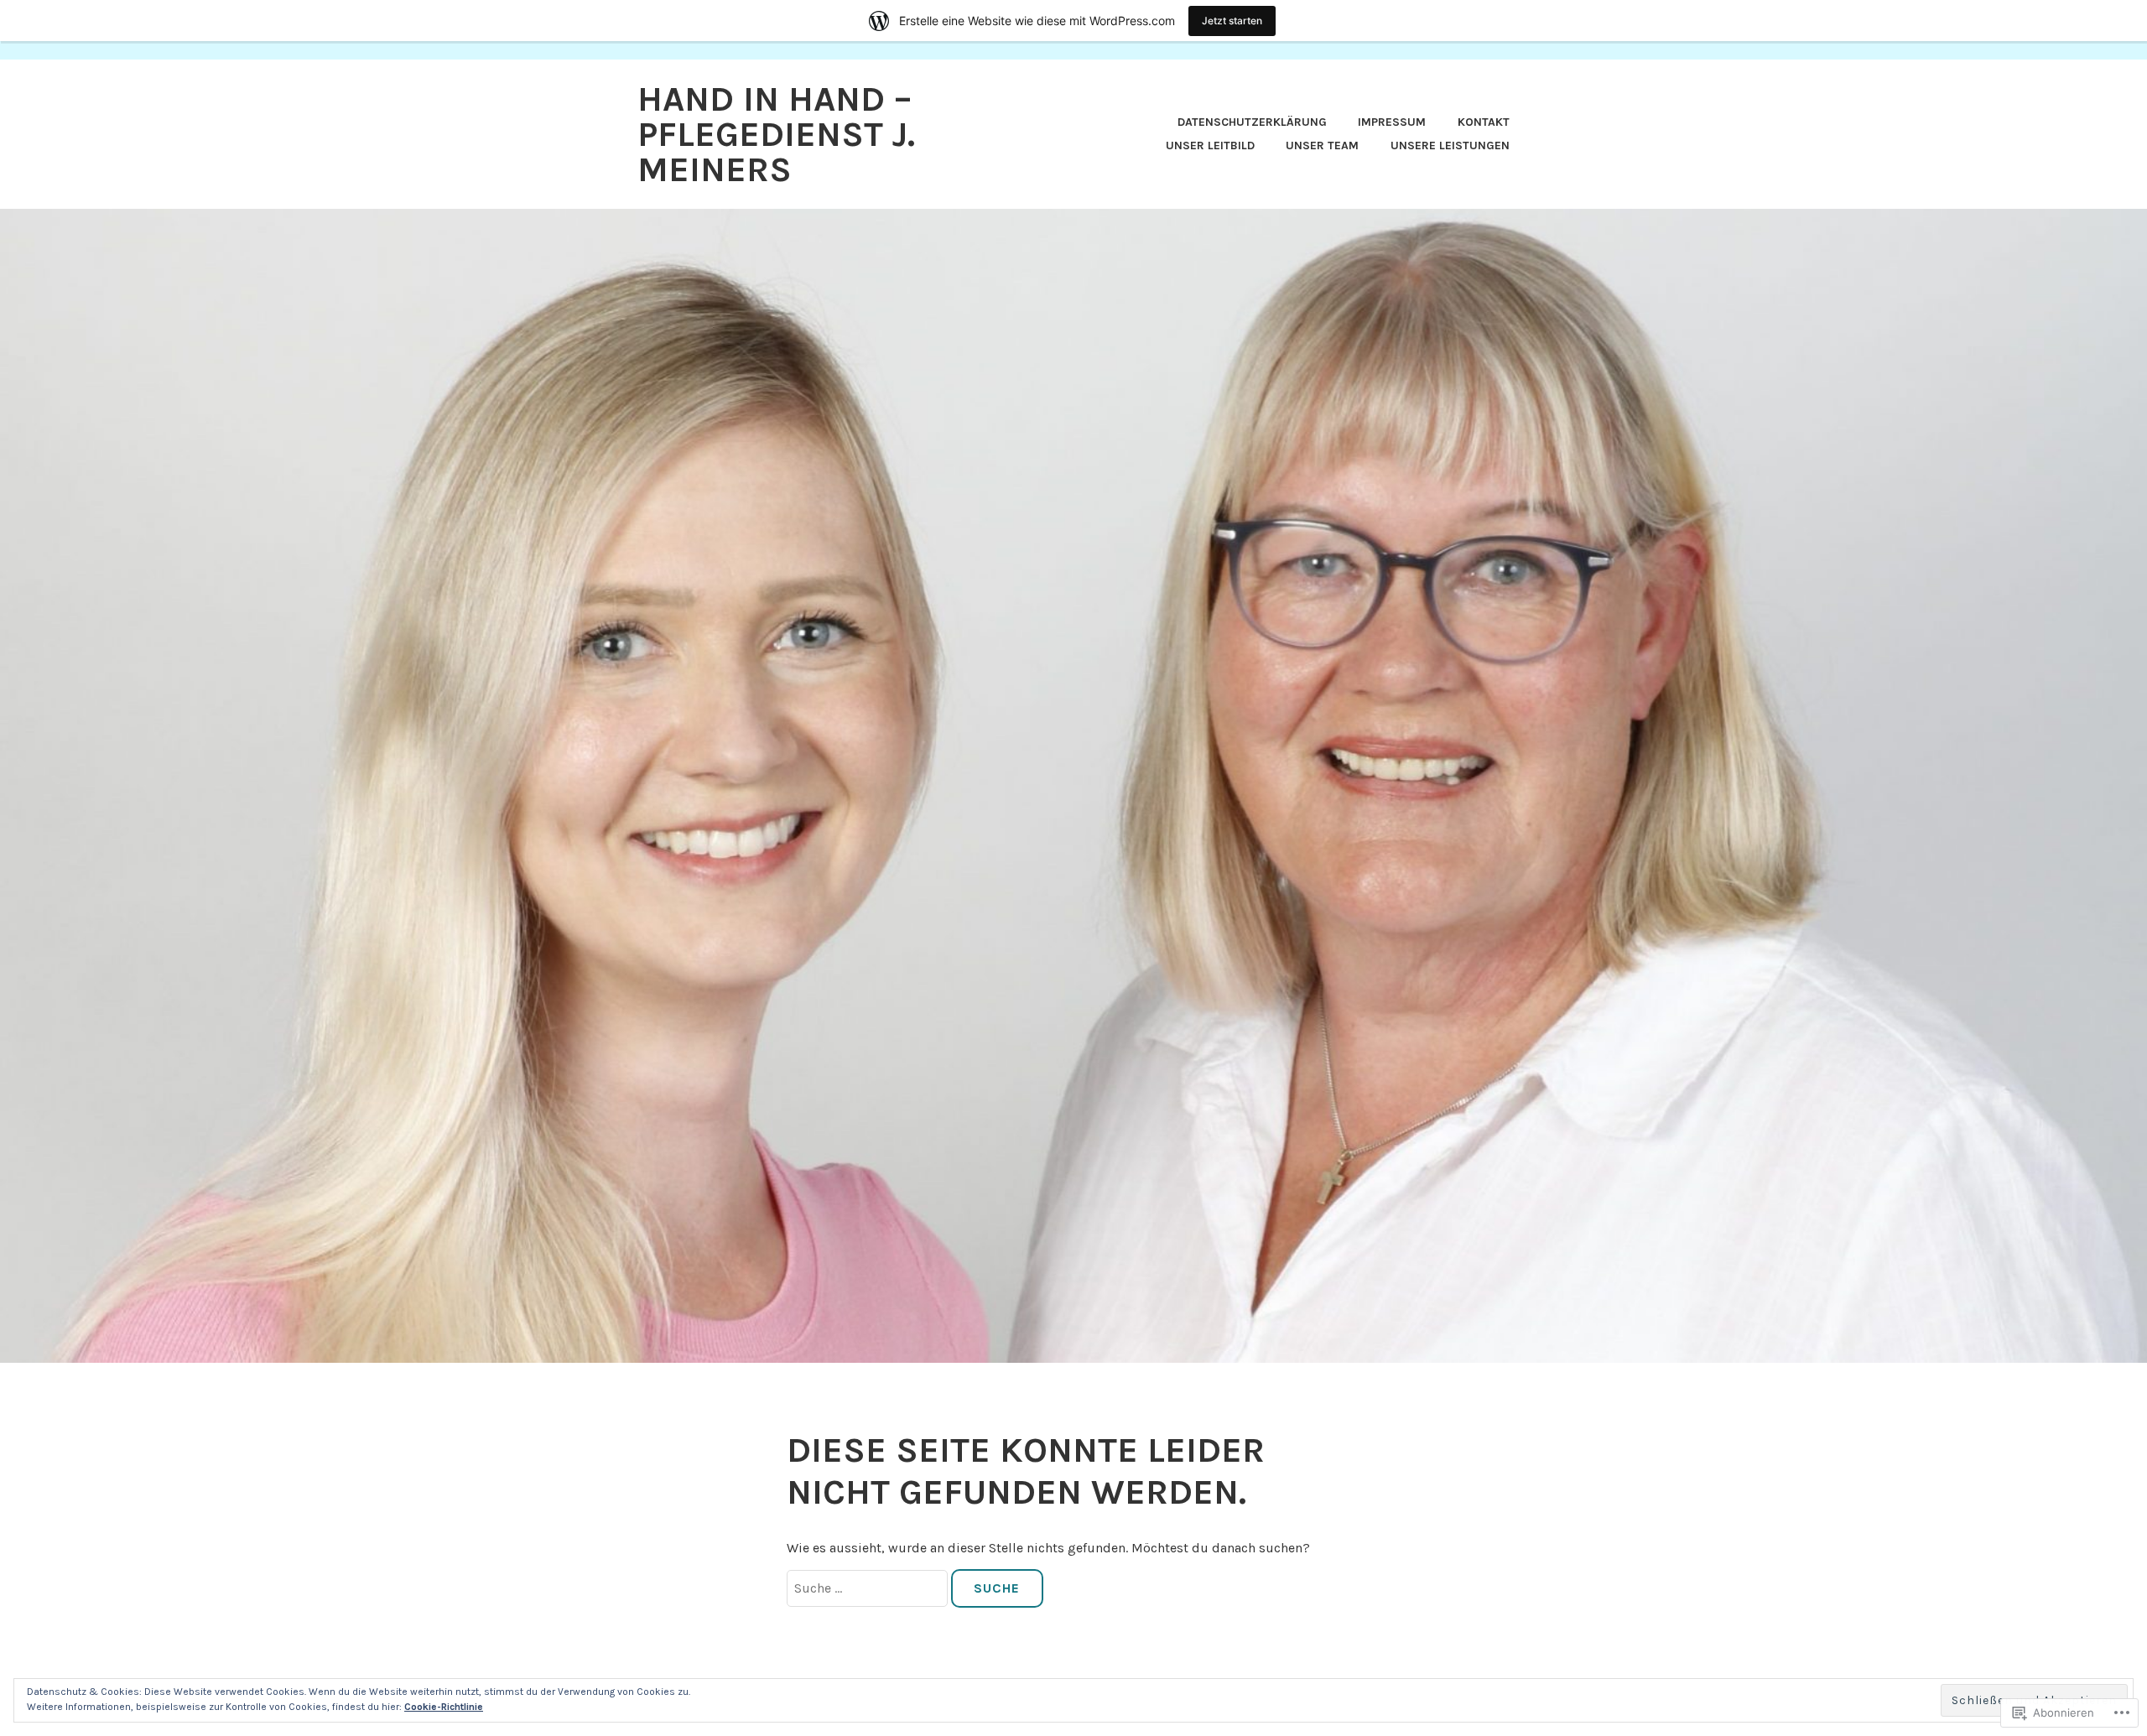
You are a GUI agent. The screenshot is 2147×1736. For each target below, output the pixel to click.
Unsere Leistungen (1450, 146)
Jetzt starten (1232, 21)
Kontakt (1484, 122)
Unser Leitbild (1210, 146)
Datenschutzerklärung (1252, 122)
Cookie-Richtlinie (444, 1707)
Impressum (1392, 122)
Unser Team (1322, 146)
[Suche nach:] (869, 1588)
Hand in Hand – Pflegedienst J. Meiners (776, 134)
